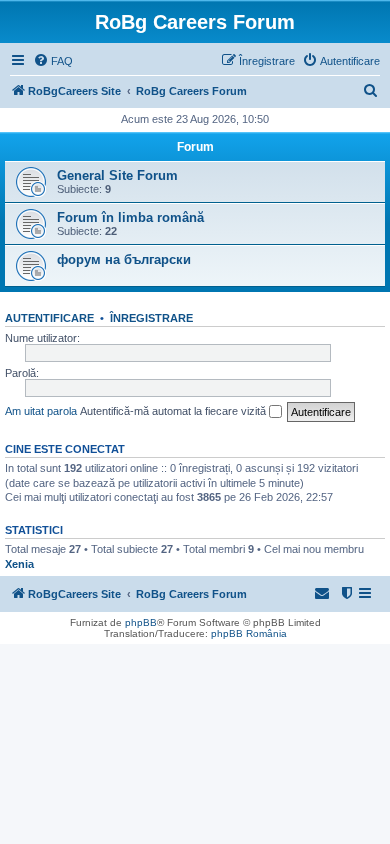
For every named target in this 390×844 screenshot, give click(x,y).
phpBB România (249, 633)
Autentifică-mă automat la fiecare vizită (174, 411)
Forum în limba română (130, 217)
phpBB (141, 622)
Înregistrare (151, 318)
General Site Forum (117, 175)
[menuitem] (53, 61)
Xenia (19, 564)
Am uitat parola (41, 411)
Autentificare (49, 318)
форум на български (124, 259)
